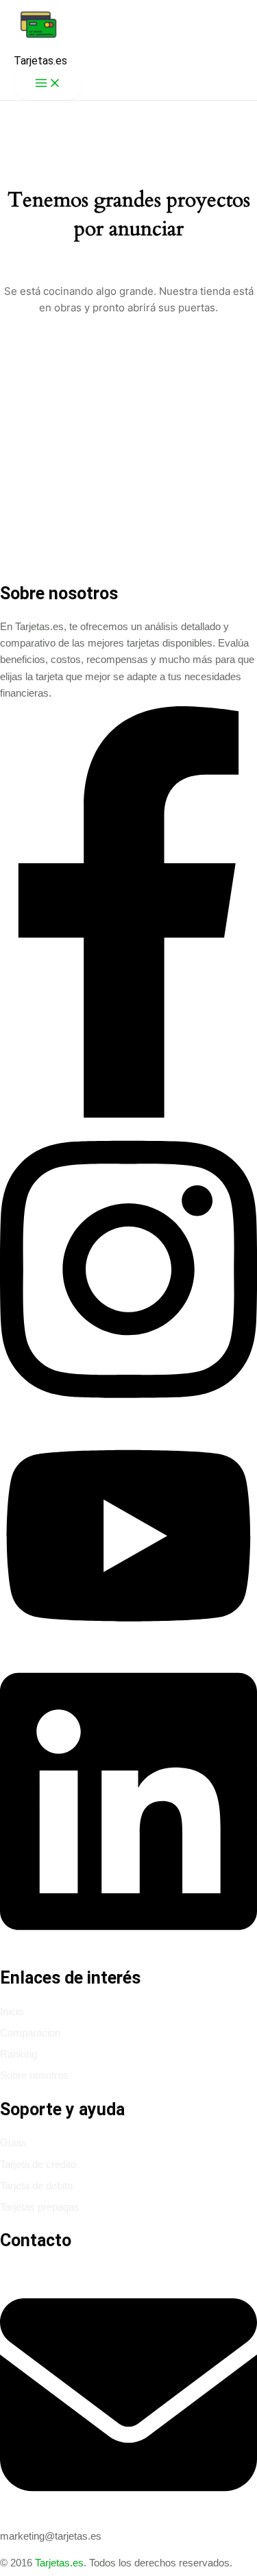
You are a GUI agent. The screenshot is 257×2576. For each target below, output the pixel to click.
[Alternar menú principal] (48, 84)
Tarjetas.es (40, 61)
